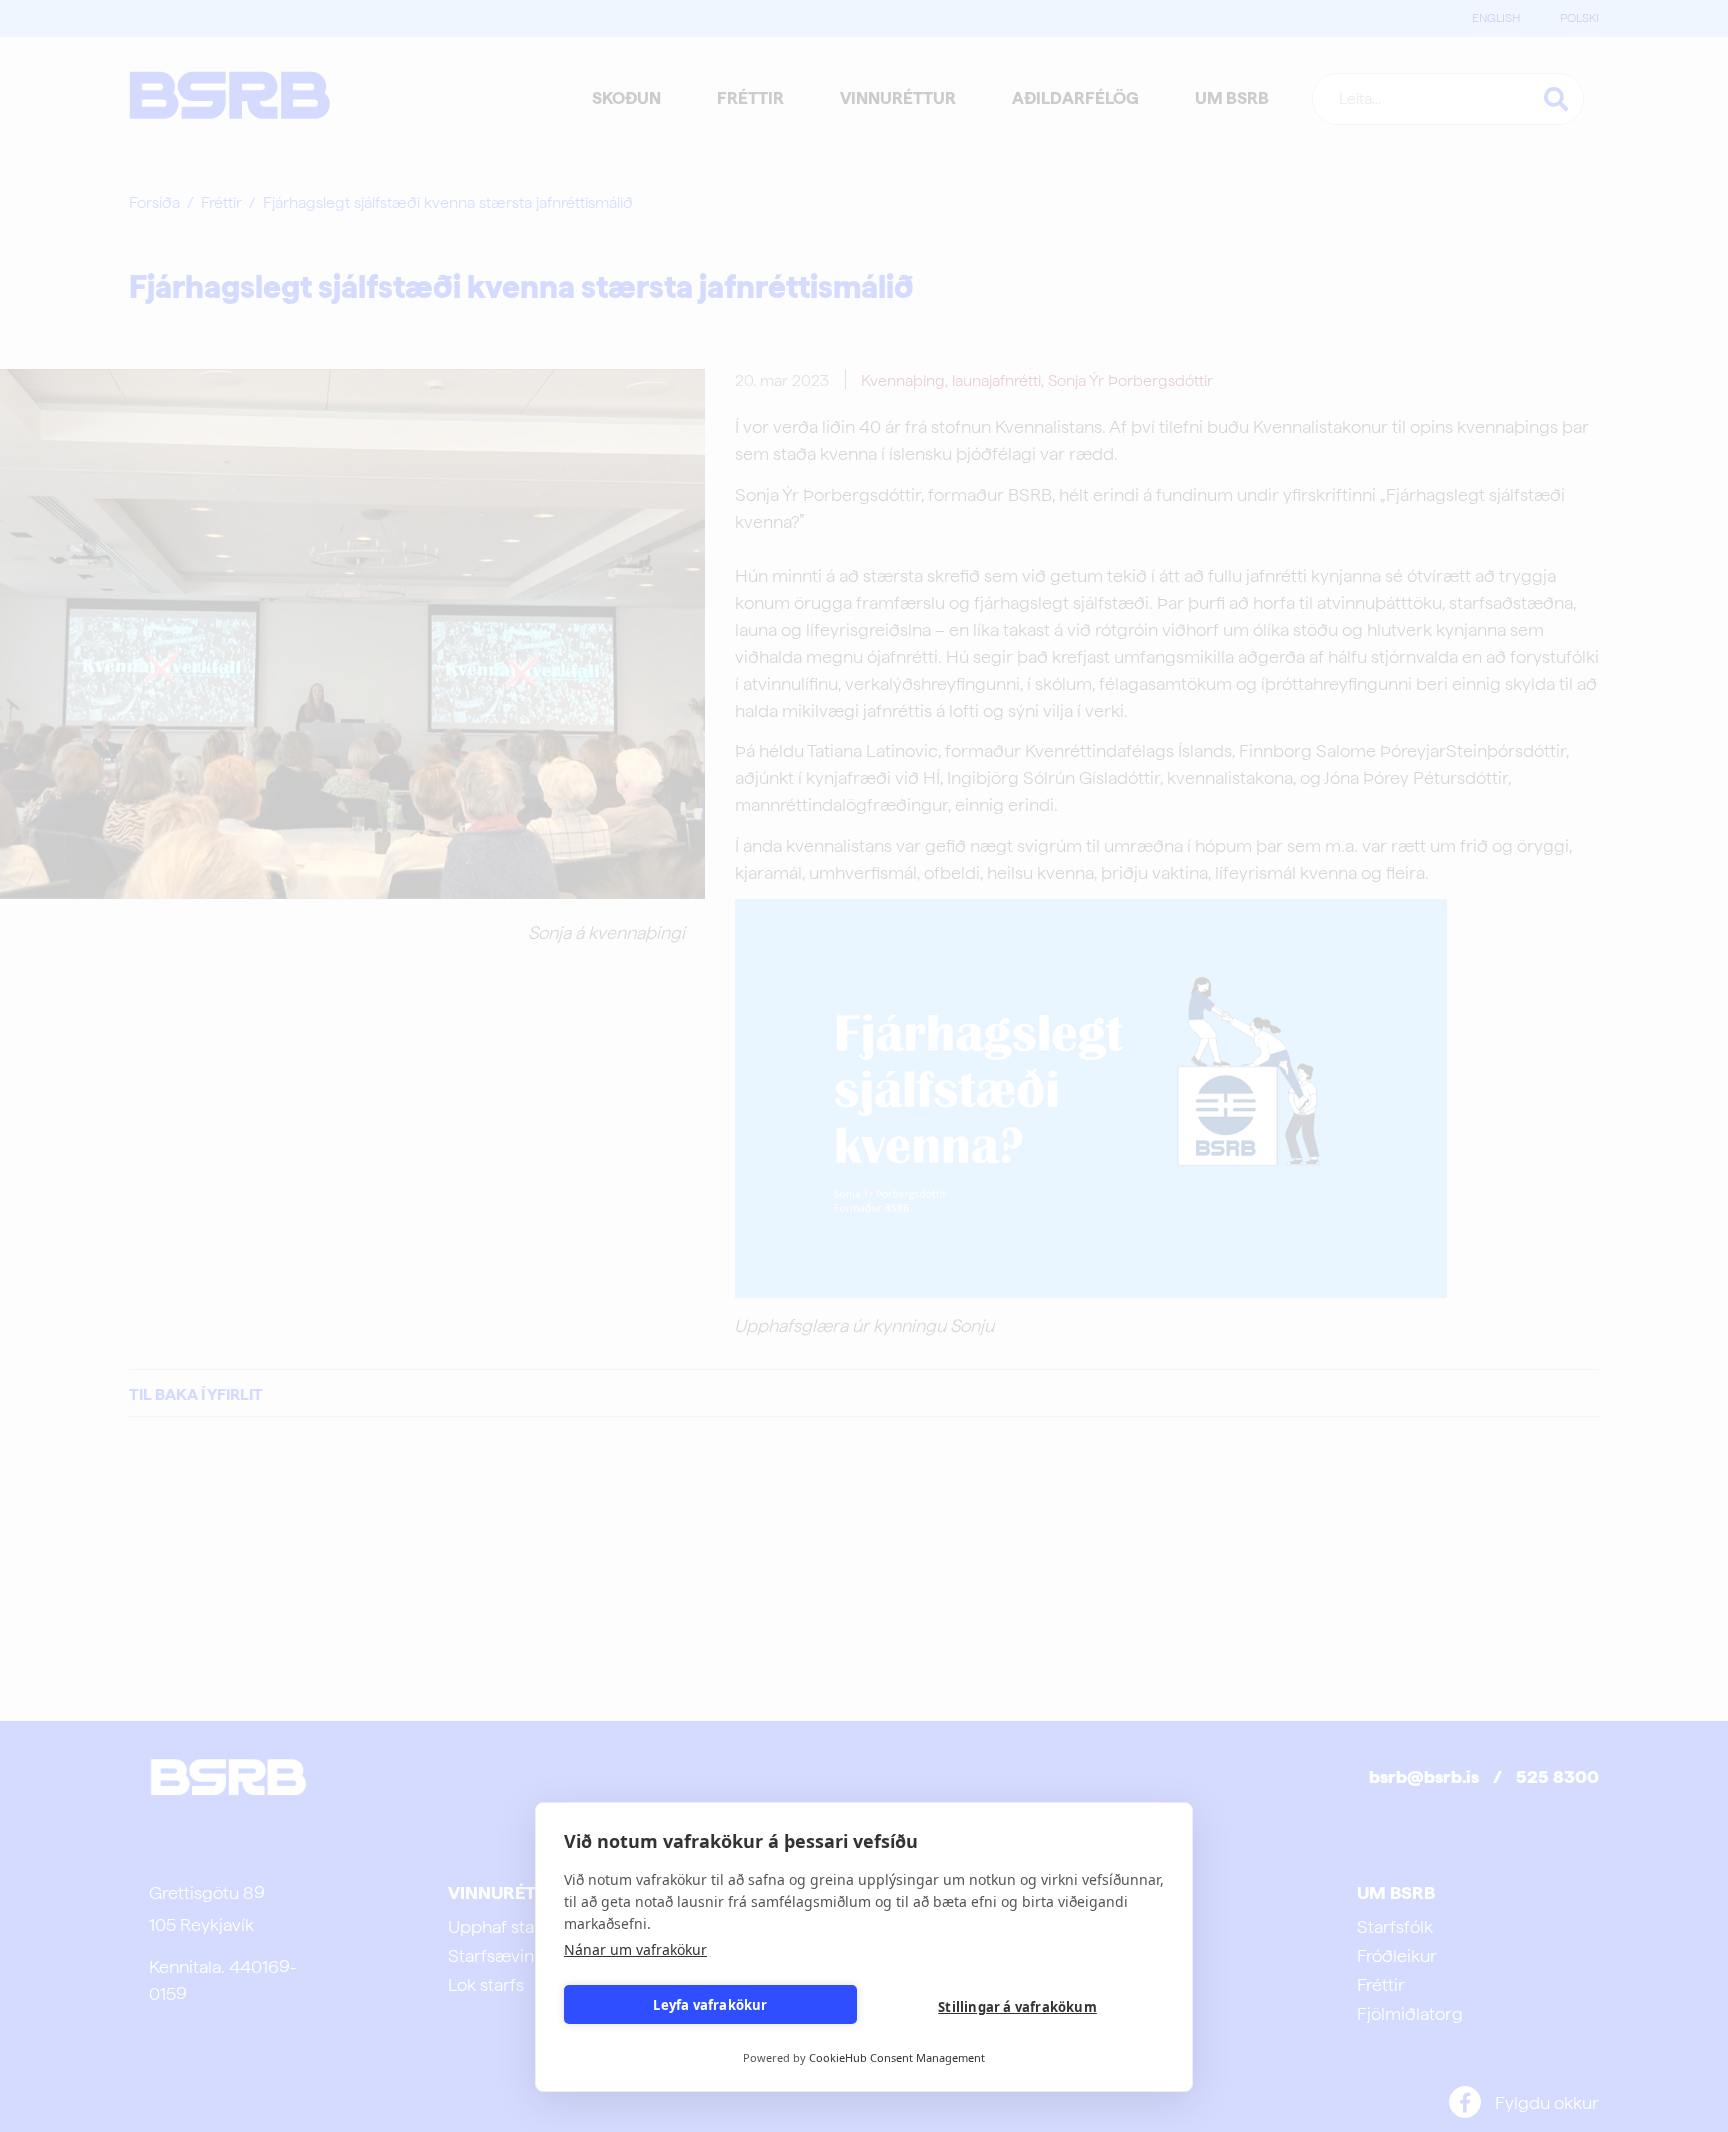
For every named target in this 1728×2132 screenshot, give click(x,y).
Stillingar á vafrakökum (1017, 2007)
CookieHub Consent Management (897, 2057)
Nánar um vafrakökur (635, 1949)
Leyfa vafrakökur (710, 2005)
